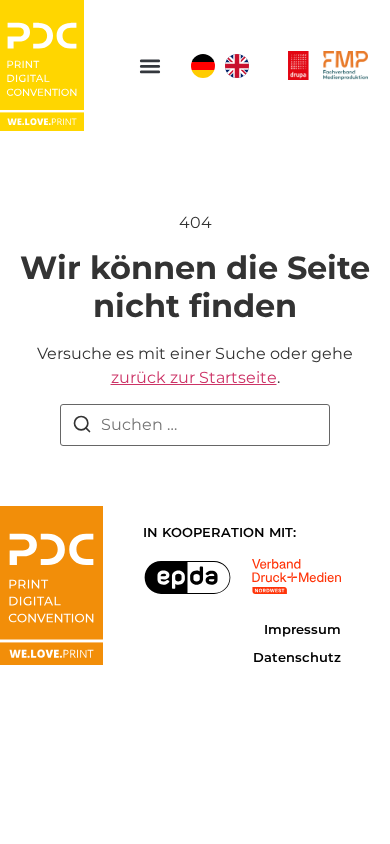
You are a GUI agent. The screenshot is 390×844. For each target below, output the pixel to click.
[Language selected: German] (225, 66)
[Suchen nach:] (195, 425)
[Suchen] (82, 427)
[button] (149, 65)
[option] (237, 66)
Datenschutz (297, 657)
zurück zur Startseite (194, 377)
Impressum (302, 629)
